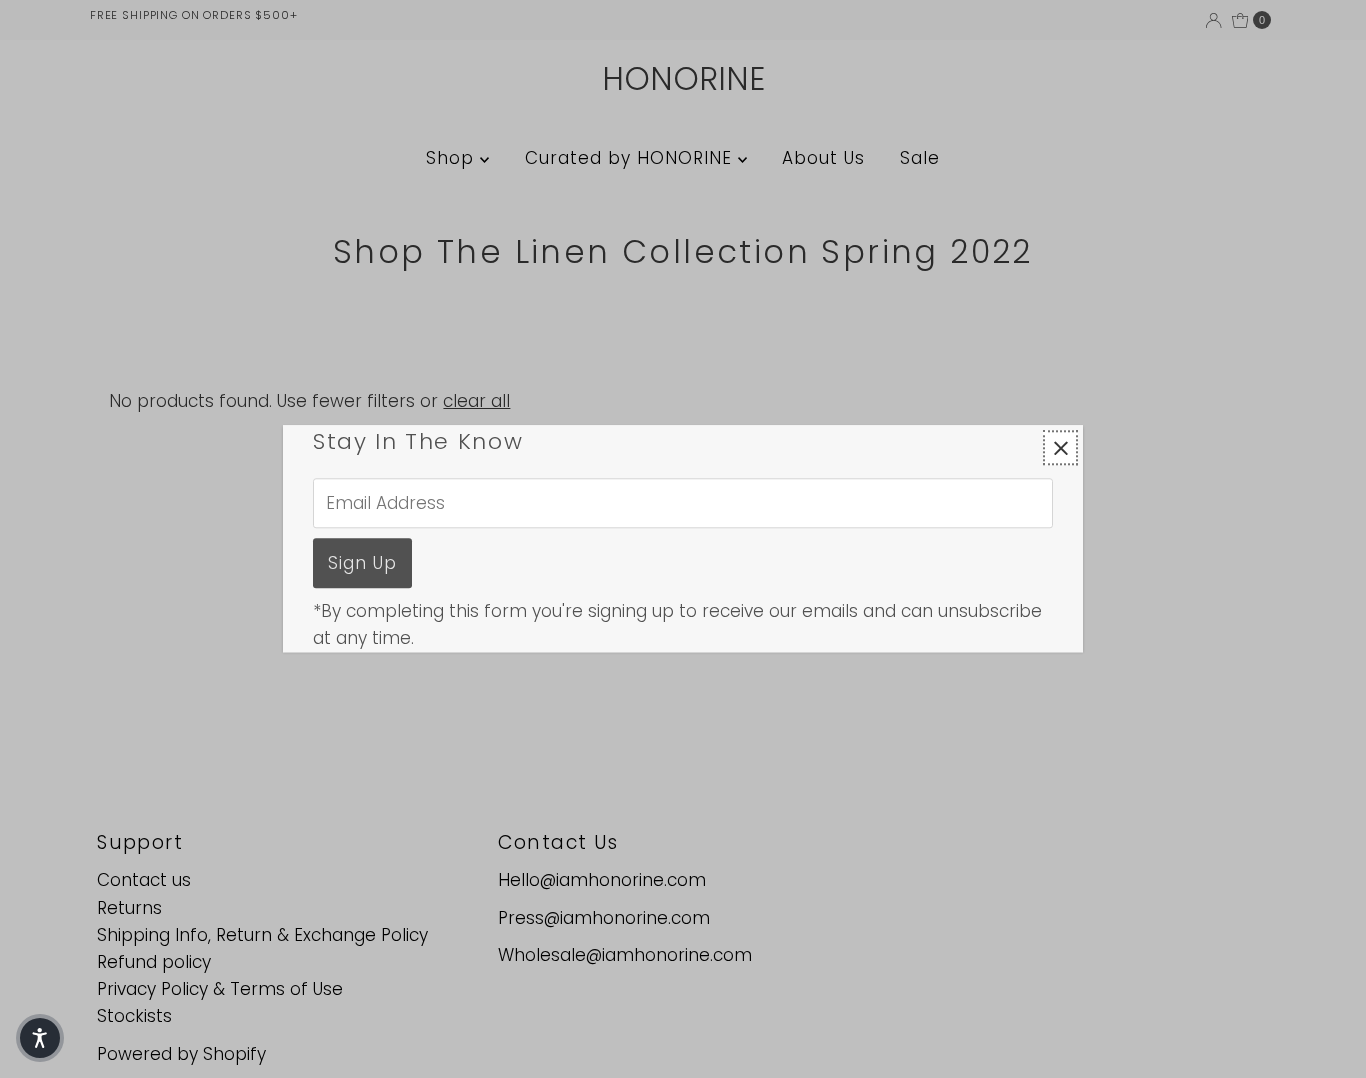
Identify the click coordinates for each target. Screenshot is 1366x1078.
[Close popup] (1060, 447)
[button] (40, 1038)
